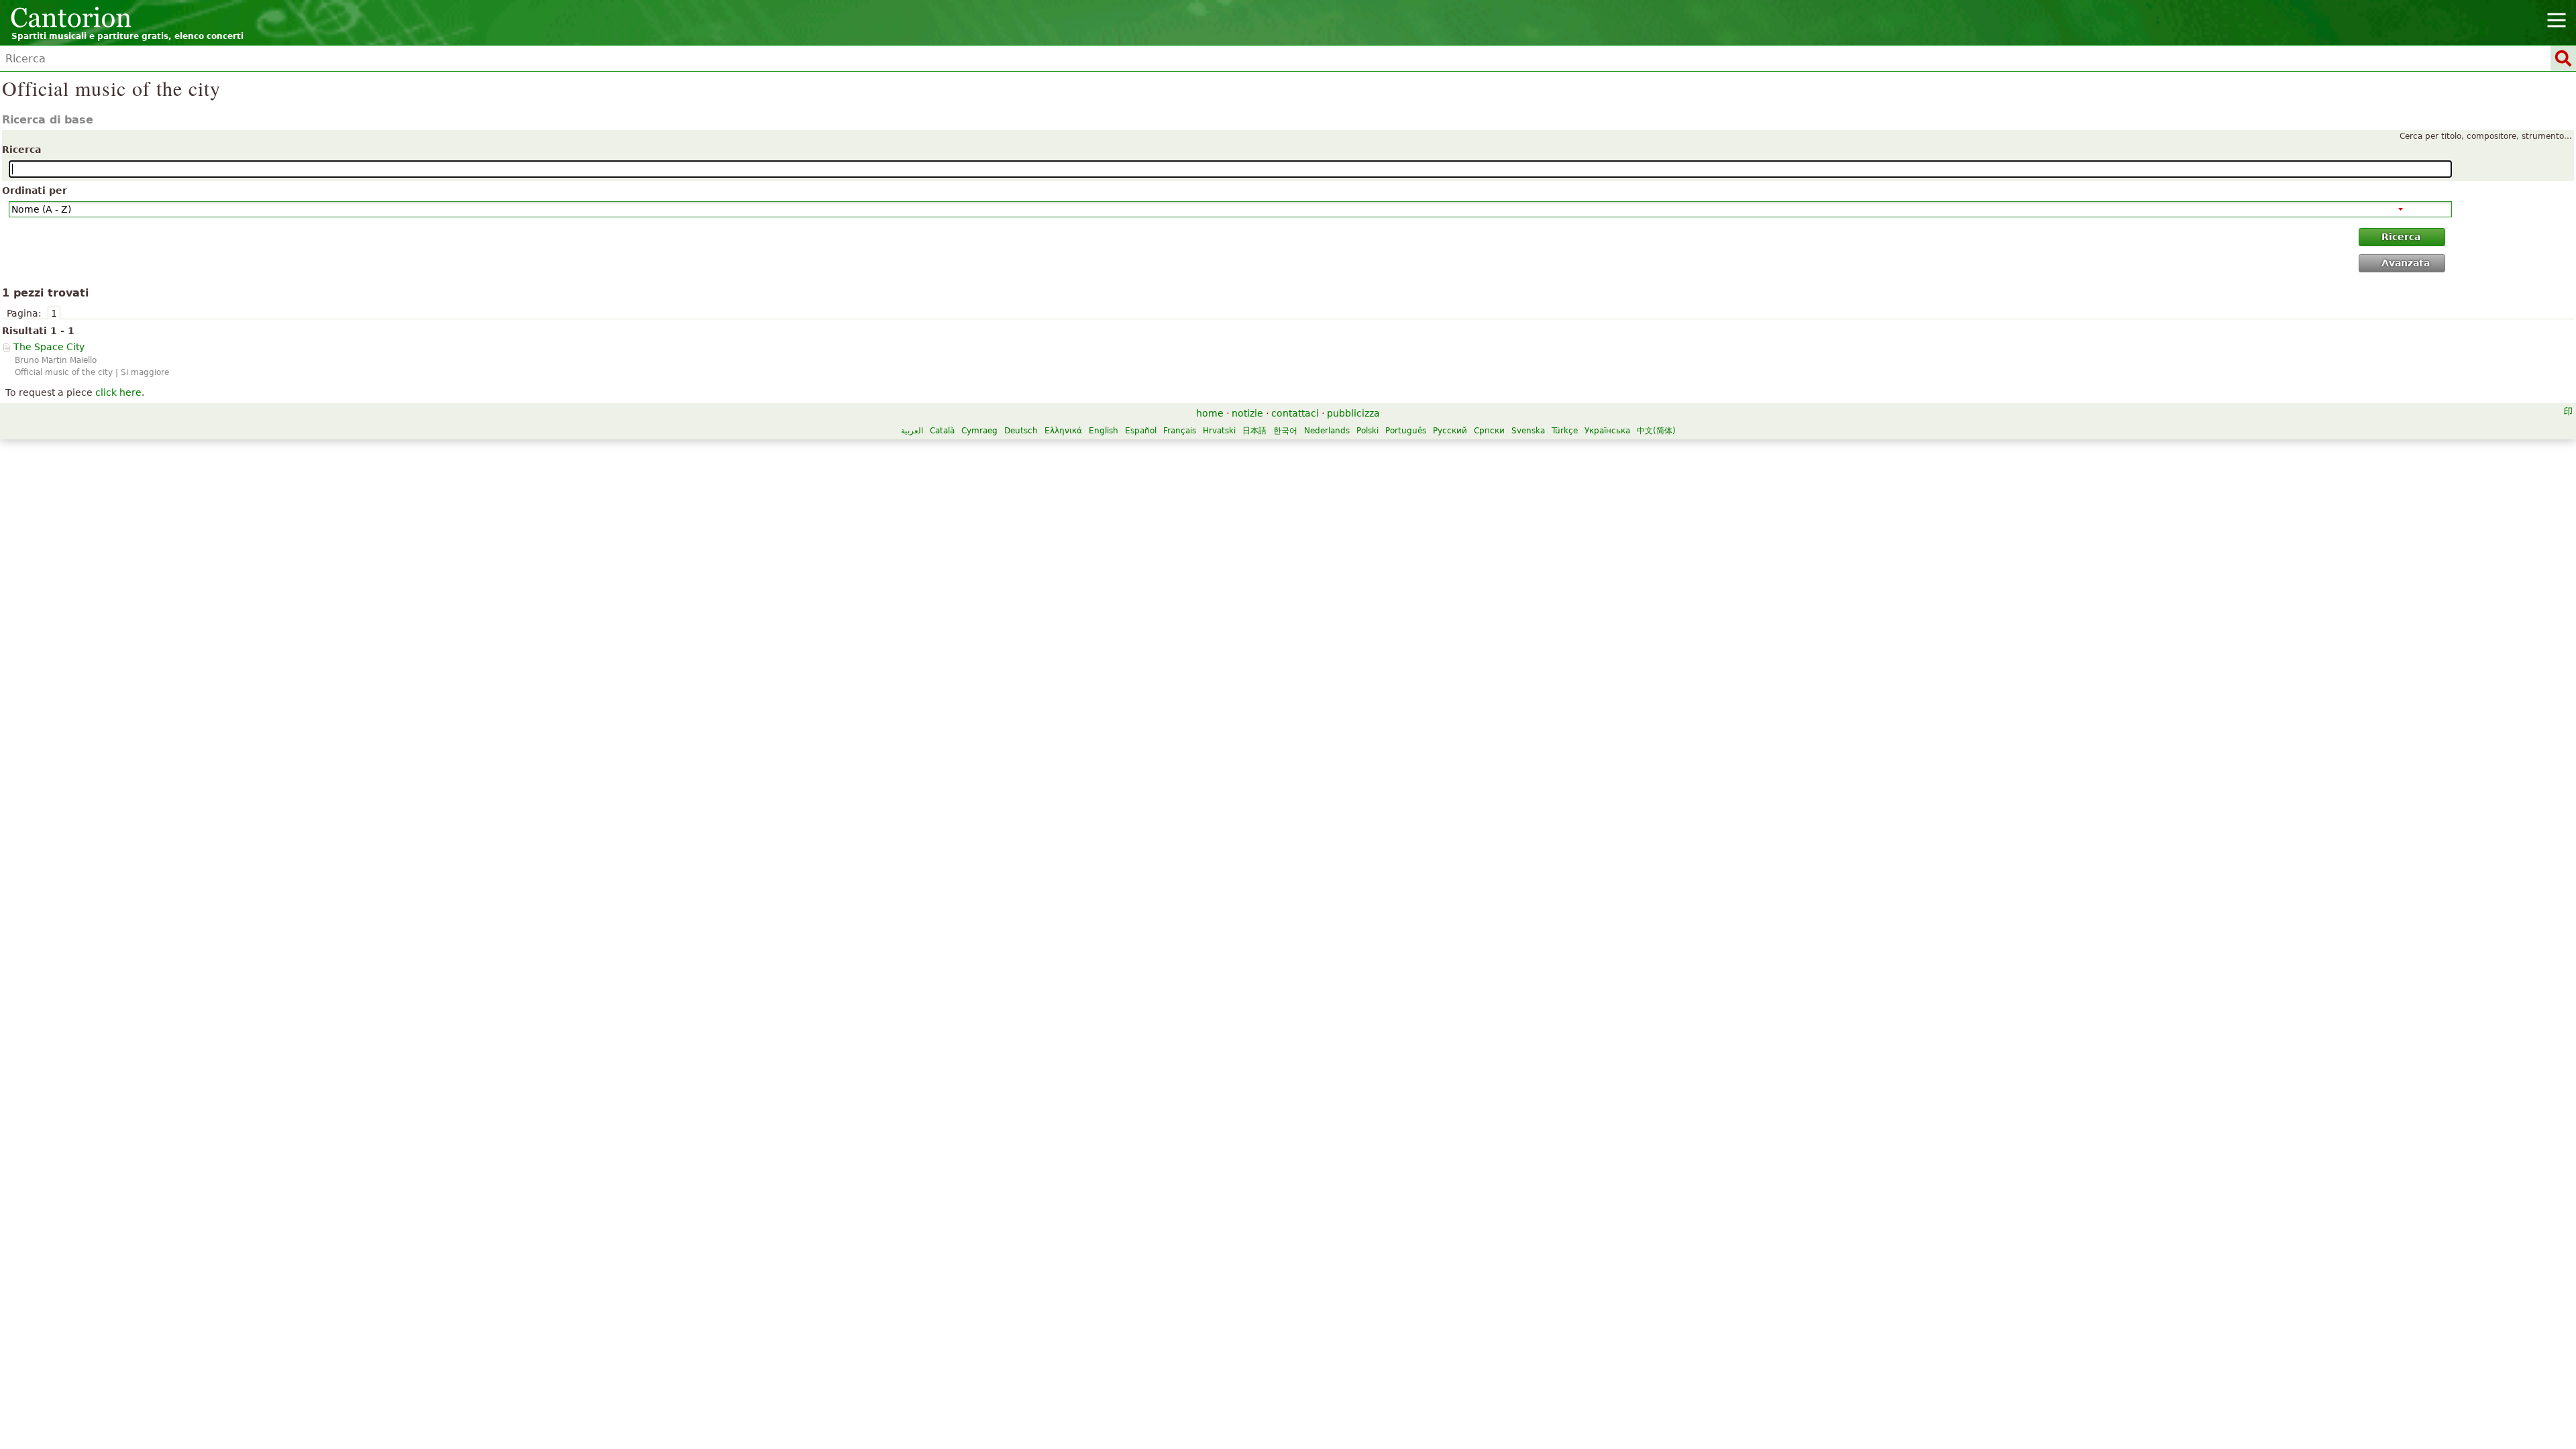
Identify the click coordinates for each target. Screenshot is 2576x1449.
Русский (1450, 431)
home (1210, 413)
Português (1406, 431)
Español (1141, 431)
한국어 (1285, 431)
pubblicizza (1353, 413)
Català (942, 431)
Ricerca (21, 150)
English (1104, 431)
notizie (1247, 413)
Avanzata (2406, 263)
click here (118, 392)
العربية (912, 431)
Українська (1607, 431)
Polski (1367, 431)
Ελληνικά (1063, 431)
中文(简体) (1656, 431)
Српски (1489, 431)
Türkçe (1565, 431)
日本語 (1254, 431)
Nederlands (1327, 431)
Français (1180, 431)
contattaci (1295, 413)
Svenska (1528, 431)
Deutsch (1021, 431)
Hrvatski (1219, 431)
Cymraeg (979, 431)
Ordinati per (35, 191)
